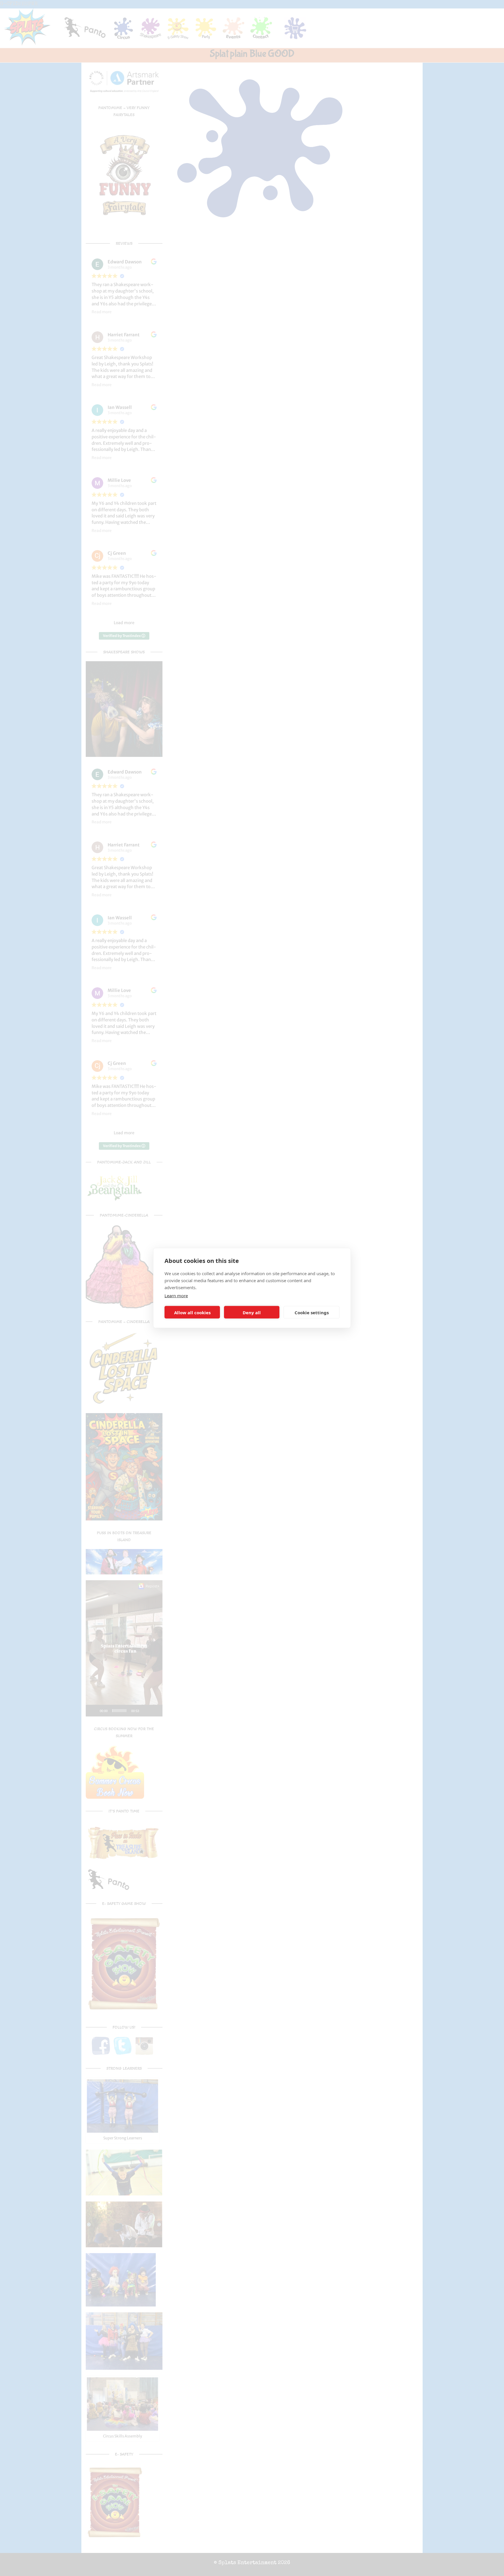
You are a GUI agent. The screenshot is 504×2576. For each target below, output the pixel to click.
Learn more (176, 1296)
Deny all (252, 1312)
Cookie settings (312, 1312)
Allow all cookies (192, 1312)
